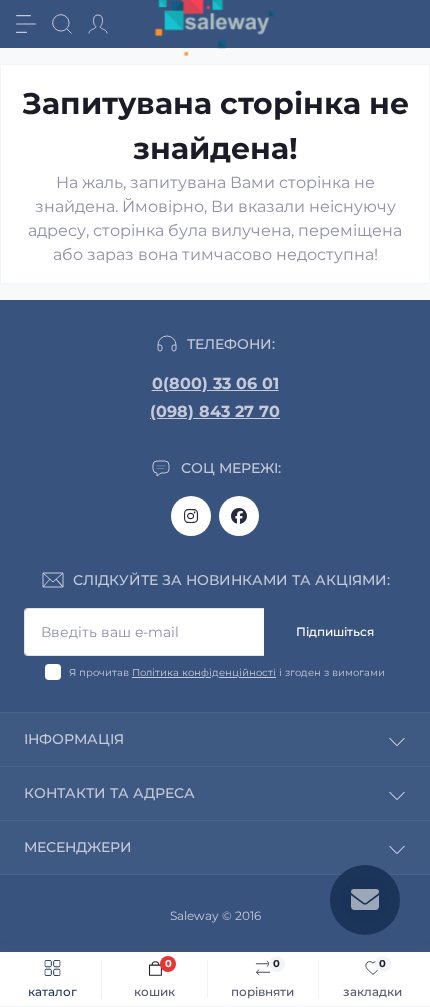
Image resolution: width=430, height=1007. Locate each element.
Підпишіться (335, 631)
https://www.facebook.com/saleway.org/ (239, 516)
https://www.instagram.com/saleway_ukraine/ (191, 516)
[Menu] (26, 24)
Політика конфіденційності (204, 672)
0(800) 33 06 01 (215, 383)
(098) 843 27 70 (215, 411)
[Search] (62, 24)
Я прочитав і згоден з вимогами (227, 672)
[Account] (98, 24)
